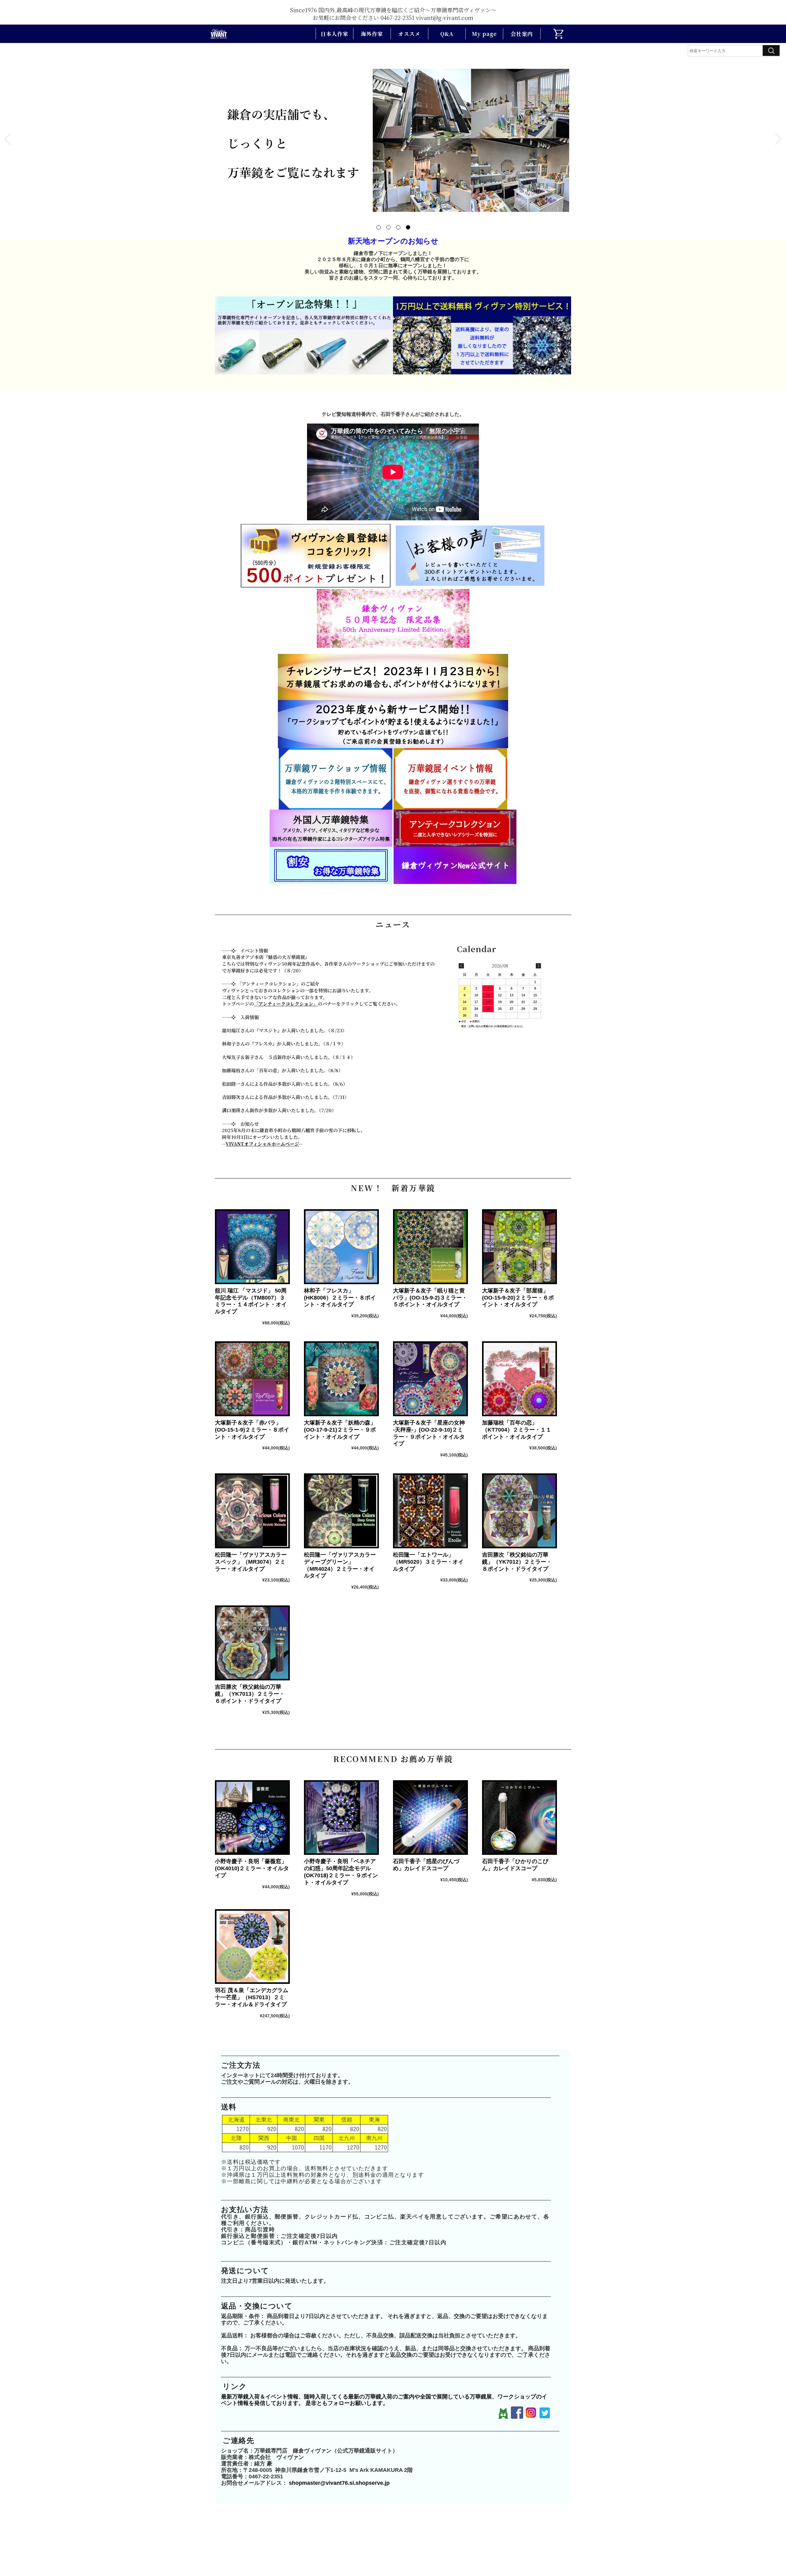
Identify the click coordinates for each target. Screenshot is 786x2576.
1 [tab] (378, 227)
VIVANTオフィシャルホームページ (262, 1144)
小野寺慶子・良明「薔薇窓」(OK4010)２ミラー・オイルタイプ (252, 1868)
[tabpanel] (393, 139)
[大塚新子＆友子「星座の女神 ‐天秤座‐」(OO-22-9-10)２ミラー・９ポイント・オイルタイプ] (430, 1379)
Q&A (447, 34)
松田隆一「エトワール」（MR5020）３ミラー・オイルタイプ (428, 1562)
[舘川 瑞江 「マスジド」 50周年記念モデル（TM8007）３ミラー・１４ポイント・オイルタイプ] (252, 1247)
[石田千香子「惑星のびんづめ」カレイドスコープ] (430, 1818)
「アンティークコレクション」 (286, 1004)
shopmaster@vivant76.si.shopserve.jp (339, 2483)
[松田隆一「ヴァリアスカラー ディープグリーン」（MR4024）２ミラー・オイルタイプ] (341, 1511)
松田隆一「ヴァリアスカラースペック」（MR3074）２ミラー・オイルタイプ (251, 1562)
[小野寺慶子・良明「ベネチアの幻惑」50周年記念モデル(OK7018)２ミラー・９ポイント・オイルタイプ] (341, 1818)
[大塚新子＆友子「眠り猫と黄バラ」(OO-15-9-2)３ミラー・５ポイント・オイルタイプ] (430, 1247)
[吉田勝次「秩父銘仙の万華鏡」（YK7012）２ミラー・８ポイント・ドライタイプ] (519, 1511)
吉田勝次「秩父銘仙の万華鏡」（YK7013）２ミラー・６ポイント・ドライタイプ (250, 1694)
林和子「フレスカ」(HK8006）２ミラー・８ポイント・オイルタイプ (340, 1298)
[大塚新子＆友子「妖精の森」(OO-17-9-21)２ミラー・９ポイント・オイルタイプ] (341, 1379)
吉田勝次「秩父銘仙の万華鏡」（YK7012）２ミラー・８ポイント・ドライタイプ (517, 1562)
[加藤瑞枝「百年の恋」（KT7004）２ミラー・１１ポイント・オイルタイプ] (519, 1379)
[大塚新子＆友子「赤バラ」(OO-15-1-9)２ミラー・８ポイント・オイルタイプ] (252, 1379)
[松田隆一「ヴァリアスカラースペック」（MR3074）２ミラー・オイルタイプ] (252, 1511)
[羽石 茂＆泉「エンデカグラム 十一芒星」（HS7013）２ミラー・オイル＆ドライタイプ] (252, 1947)
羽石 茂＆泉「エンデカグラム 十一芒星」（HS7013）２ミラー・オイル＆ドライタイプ (254, 1997)
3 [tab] (398, 227)
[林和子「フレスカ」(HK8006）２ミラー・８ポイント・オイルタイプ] (341, 1247)
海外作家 (372, 34)
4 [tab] (408, 227)
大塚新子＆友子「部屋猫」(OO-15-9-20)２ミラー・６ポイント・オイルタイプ (518, 1298)
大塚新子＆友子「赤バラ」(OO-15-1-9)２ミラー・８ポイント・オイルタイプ (252, 1430)
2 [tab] (388, 227)
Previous (8, 139)
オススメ (409, 34)
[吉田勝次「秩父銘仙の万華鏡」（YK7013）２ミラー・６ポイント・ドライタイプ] (252, 1643)
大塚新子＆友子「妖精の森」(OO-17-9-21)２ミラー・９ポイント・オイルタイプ (340, 1430)
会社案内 (522, 34)
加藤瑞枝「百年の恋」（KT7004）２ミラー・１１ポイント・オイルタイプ (517, 1430)
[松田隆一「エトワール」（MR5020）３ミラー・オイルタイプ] (430, 1511)
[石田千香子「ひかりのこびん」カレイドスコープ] (519, 1818)
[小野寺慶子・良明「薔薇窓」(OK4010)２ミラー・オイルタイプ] (252, 1818)
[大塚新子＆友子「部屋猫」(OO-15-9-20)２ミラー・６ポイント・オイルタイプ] (519, 1247)
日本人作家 (334, 34)
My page (484, 34)
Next (778, 139)
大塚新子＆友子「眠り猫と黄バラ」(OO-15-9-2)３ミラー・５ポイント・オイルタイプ (430, 1298)
